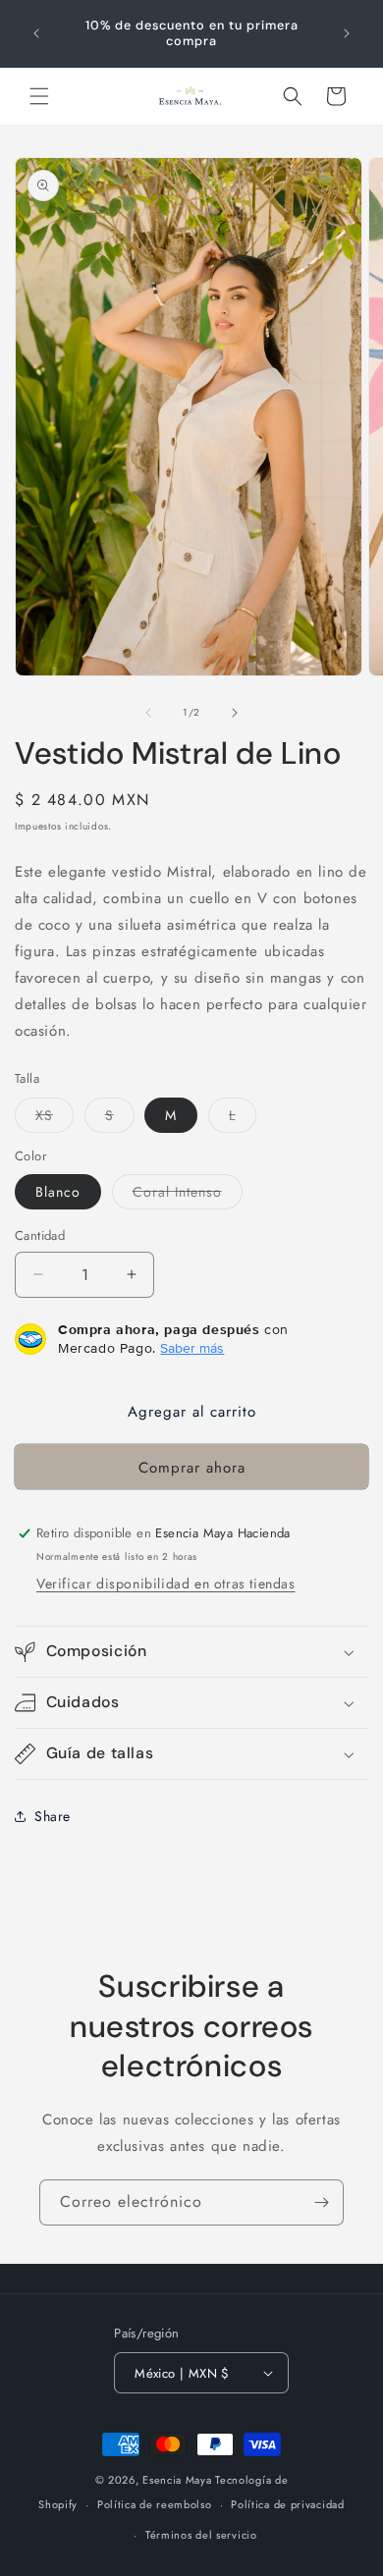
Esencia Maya (177, 2480)
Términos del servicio (201, 2535)
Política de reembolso (155, 2504)
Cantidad (40, 1235)
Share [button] (53, 1816)
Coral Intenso (188, 1195)
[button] (39, 96)
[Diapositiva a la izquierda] (148, 713)
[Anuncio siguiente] (347, 33)
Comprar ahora (192, 1468)
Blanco (58, 1192)
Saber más (192, 1348)
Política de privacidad (287, 2504)
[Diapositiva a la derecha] (235, 713)
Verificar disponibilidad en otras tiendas (166, 1583)
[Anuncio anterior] (36, 33)
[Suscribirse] (321, 2202)
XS (55, 1119)
